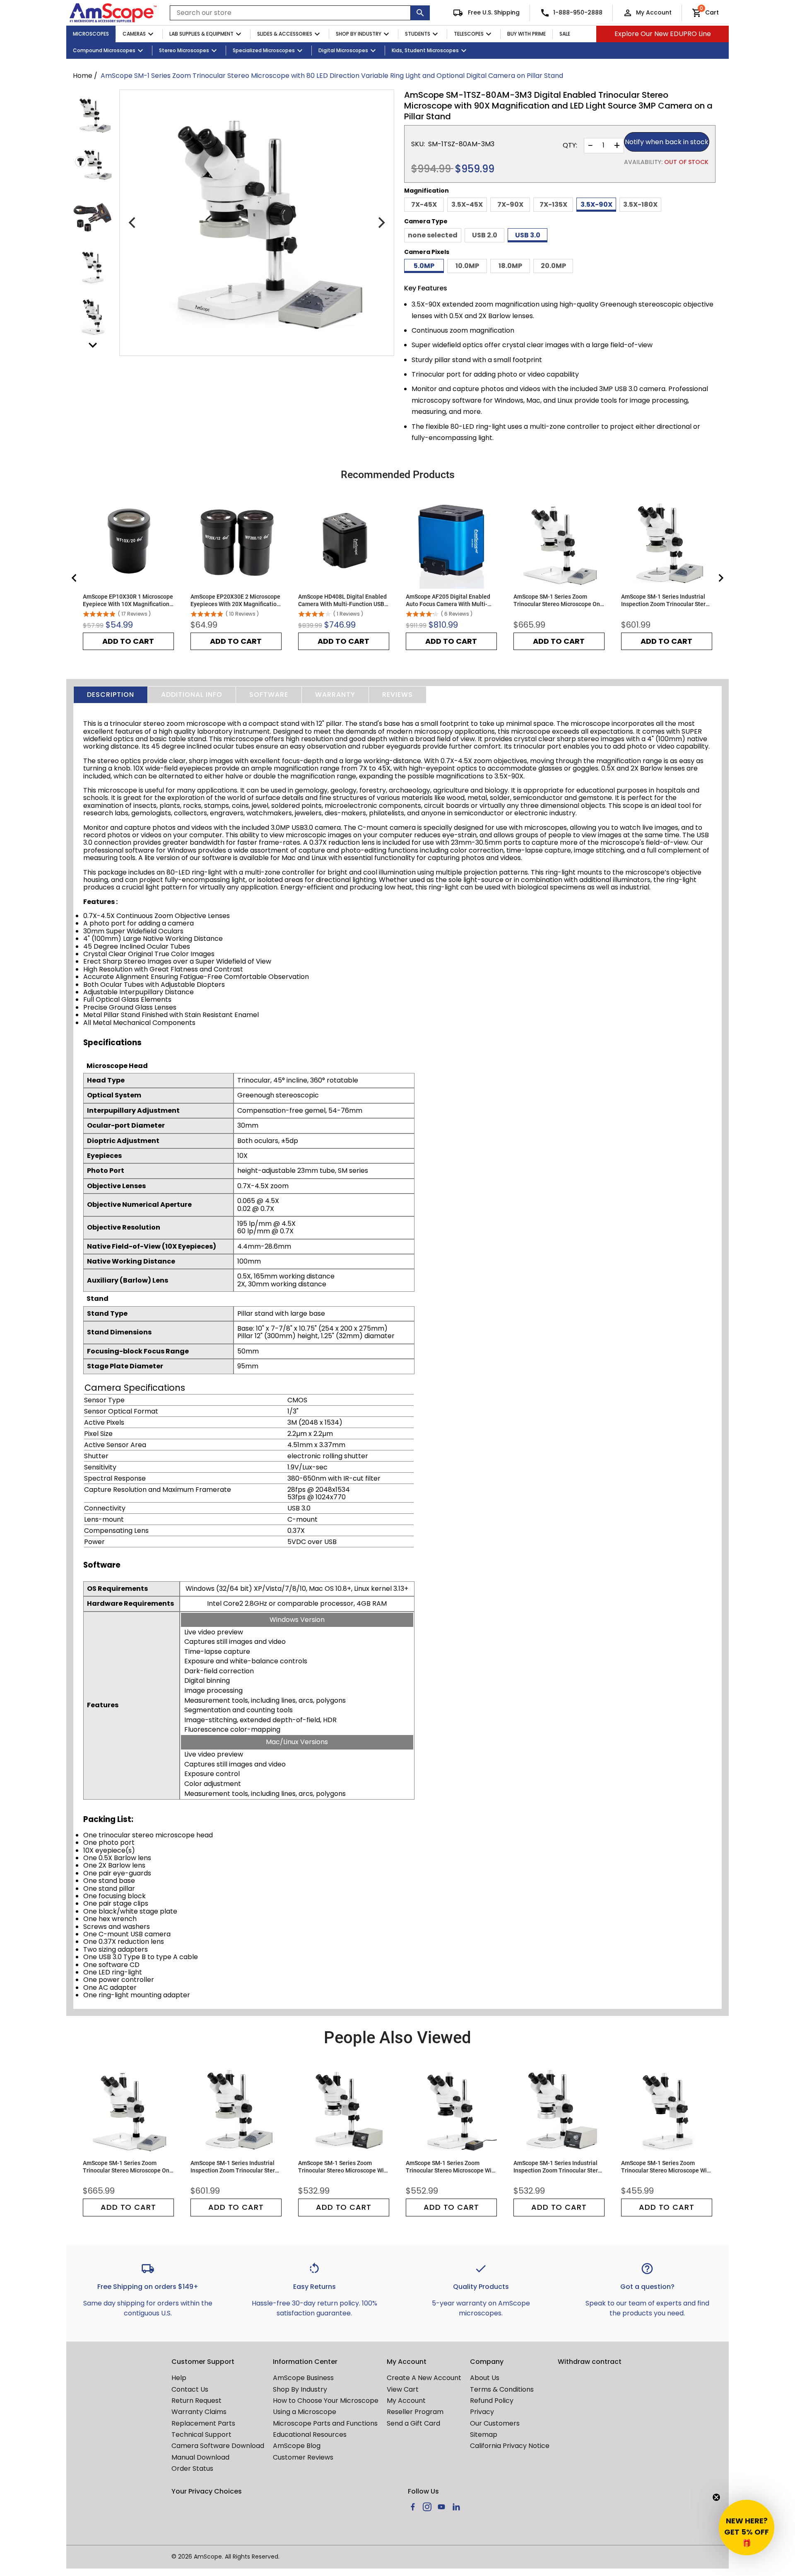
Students (418, 34)
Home (83, 76)
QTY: (570, 145)
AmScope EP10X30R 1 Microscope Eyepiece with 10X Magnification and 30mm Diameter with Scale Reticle (128, 601)
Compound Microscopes (104, 50)
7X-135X (553, 204)
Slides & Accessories (285, 34)
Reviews (397, 695)
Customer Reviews (303, 2457)
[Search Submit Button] (420, 13)
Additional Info (192, 695)
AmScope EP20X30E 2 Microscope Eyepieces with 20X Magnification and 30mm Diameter (235, 601)
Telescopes (469, 34)
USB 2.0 (485, 235)
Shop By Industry (359, 34)
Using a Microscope (305, 2412)
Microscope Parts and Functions (325, 2423)
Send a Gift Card (413, 2423)
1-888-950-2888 (578, 12)
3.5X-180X (640, 204)
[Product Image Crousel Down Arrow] (93, 345)
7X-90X (510, 204)
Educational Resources (310, 2435)
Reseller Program (415, 2412)
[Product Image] (93, 115)
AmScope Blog (297, 2446)
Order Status (192, 2468)
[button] (747, 2528)
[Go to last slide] (75, 578)
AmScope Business (303, 2378)
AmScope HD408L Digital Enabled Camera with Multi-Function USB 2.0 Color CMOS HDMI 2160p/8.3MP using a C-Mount (342, 601)
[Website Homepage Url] (113, 13)
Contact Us (190, 2389)
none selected (433, 235)
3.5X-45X (467, 204)
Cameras (134, 34)
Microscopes (91, 34)
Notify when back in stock (667, 142)
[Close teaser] (716, 2497)
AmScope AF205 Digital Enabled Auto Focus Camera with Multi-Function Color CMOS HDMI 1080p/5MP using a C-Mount (448, 601)
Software (269, 695)
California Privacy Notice (510, 2446)
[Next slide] (720, 578)
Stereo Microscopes (184, 50)
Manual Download (200, 2457)
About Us (485, 2378)
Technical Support (201, 2435)
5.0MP (424, 266)
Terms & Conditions (502, 2389)
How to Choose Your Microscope (326, 2401)
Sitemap (484, 2435)
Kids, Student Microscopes (425, 50)
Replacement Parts (203, 2423)
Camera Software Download (218, 2446)
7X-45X (424, 204)
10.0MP (467, 266)
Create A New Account (424, 2378)
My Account (654, 12)
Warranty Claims (199, 2412)
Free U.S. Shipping (493, 12)
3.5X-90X (596, 204)
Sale (565, 34)
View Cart (403, 2389)
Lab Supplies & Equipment (201, 34)
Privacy (482, 2412)
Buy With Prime (526, 34)
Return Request (196, 2401)
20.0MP (553, 266)
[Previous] (133, 223)
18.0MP (510, 266)
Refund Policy (492, 2401)
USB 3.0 (528, 235)
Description (111, 695)
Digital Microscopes (343, 50)
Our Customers (495, 2423)
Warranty (335, 695)
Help (179, 2378)
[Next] (381, 223)
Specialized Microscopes (264, 50)
